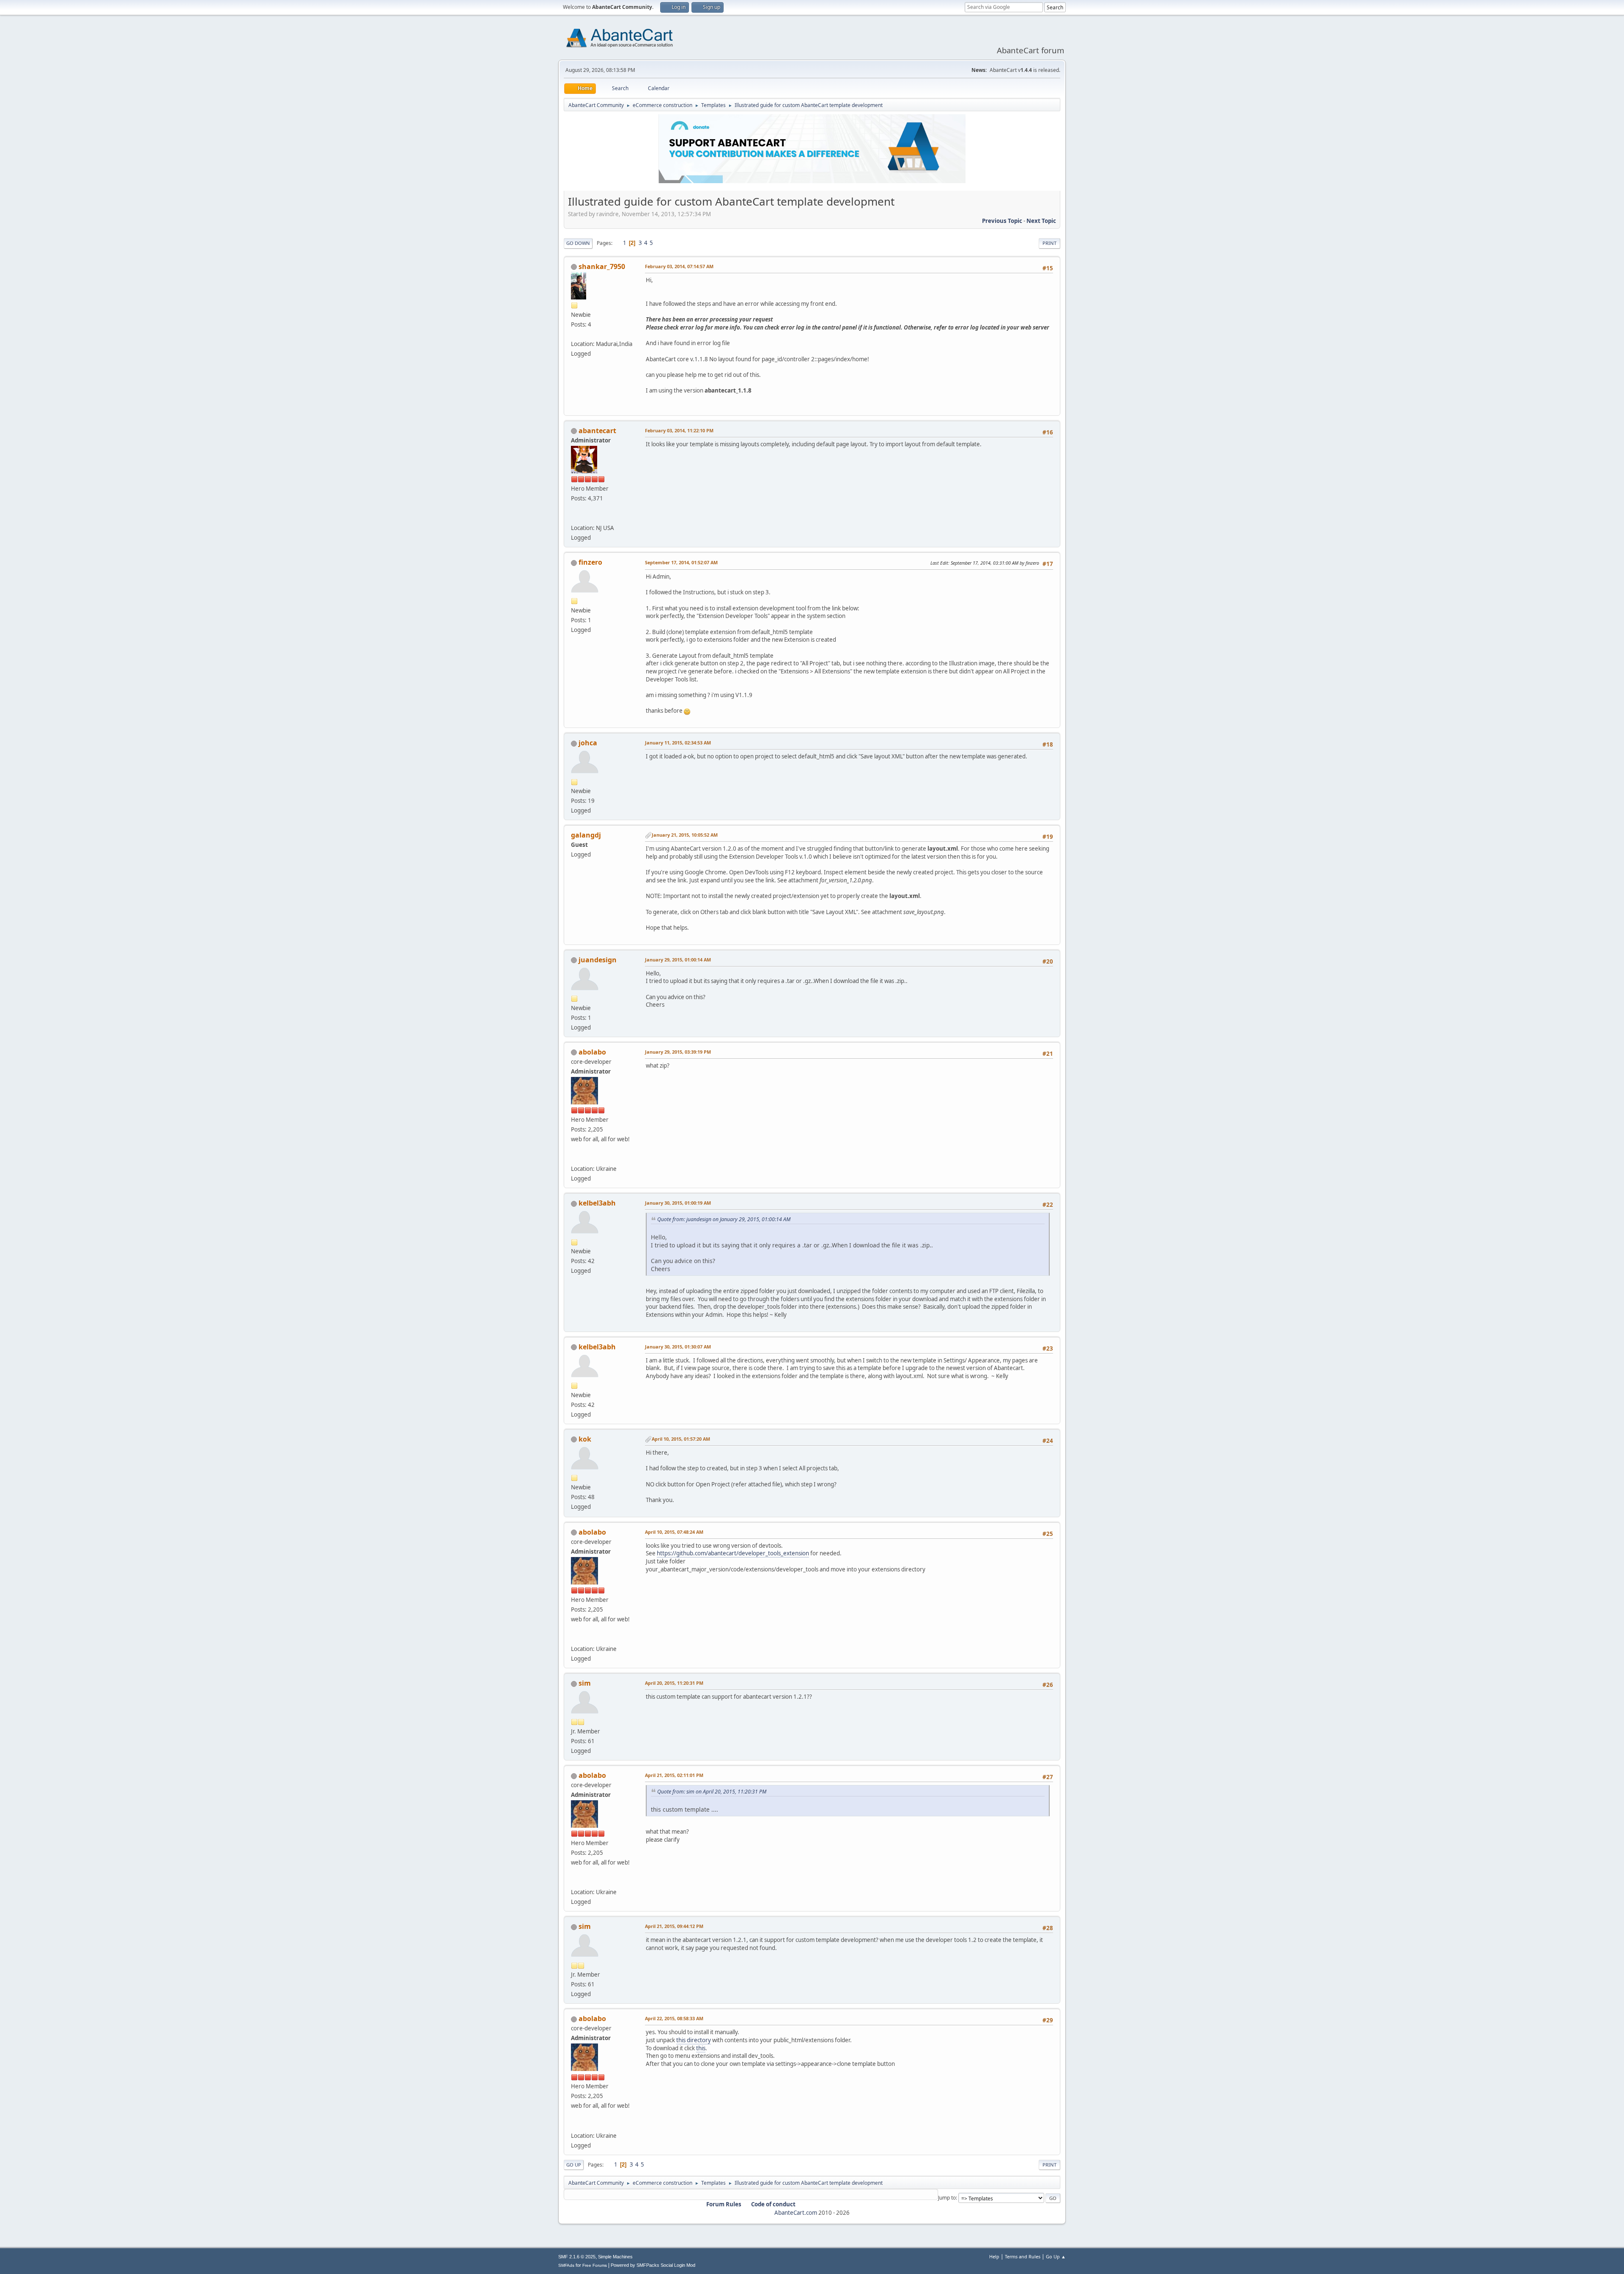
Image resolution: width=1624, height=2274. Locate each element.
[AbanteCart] (574, 1159)
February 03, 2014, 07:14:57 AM (679, 266)
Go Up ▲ (1056, 2256)
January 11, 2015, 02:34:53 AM (678, 743)
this (701, 2048)
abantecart (597, 431)
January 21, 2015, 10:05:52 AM (685, 835)
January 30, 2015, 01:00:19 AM (678, 1203)
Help (994, 2256)
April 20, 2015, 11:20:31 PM (674, 1683)
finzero (590, 562)
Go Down (578, 243)
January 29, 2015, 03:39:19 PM (678, 1052)
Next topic (1041, 221)
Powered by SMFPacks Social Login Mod (653, 2265)
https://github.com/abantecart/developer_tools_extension (733, 1553)
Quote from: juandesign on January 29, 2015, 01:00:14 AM (724, 1219)
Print (1049, 243)
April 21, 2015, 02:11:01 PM (674, 1775)
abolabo (592, 1052)
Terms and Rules (1023, 2256)
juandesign (598, 960)
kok (585, 1439)
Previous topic (1002, 221)
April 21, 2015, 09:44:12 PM (674, 1926)
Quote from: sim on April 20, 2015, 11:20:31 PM (712, 1792)
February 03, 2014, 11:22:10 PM (679, 430)
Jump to (947, 2198)
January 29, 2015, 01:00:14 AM (678, 960)
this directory (694, 2040)
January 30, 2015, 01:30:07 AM (678, 1347)
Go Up (574, 2165)
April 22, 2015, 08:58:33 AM (674, 2018)
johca (588, 743)
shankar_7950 (602, 266)
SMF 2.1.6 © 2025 (577, 2257)
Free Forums (595, 2265)
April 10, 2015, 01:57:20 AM (681, 1439)
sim (585, 1683)
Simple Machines (615, 2257)
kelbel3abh (597, 1203)
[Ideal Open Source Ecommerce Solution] (574, 518)
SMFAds (566, 2265)
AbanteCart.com (796, 2213)
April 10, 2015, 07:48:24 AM (674, 1532)
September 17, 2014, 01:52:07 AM (681, 562)
